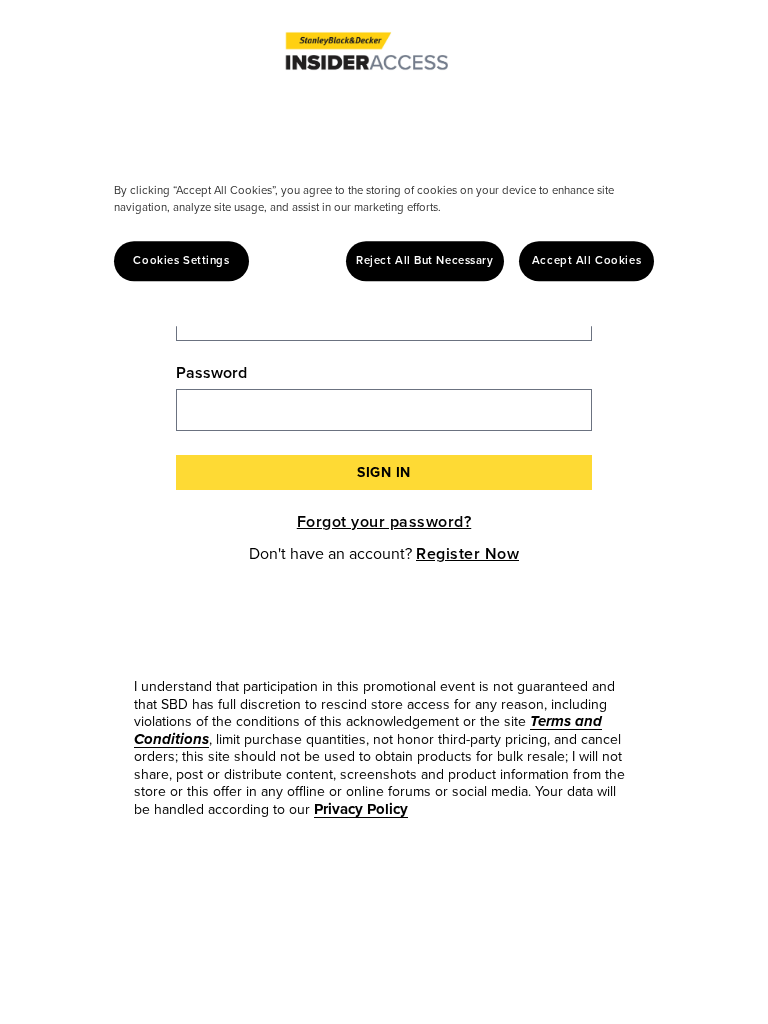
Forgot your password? (384, 521)
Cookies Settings (181, 260)
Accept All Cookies (586, 260)
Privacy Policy (361, 809)
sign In (384, 472)
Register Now (467, 553)
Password (211, 373)
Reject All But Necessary (425, 260)
